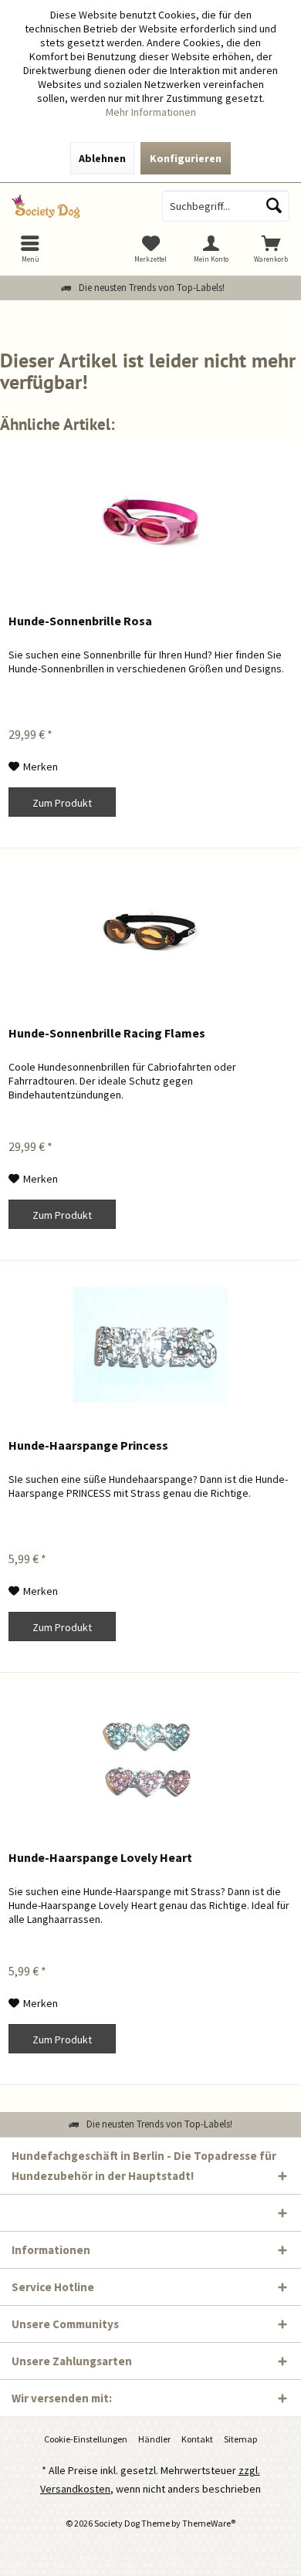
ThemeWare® (209, 2523)
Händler (154, 2439)
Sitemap (240, 2439)
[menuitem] (271, 249)
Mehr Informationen (151, 112)
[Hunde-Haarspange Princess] (150, 1345)
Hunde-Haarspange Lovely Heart (100, 1857)
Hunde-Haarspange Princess (88, 1445)
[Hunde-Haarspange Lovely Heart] (150, 1757)
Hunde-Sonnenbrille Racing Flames (107, 1033)
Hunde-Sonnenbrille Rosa (80, 621)
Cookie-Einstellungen (86, 2439)
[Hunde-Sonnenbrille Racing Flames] (150, 933)
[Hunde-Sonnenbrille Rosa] (150, 520)
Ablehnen (102, 158)
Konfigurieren (186, 158)
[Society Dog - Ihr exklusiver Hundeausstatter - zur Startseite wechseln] (75, 206)
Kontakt (197, 2439)
